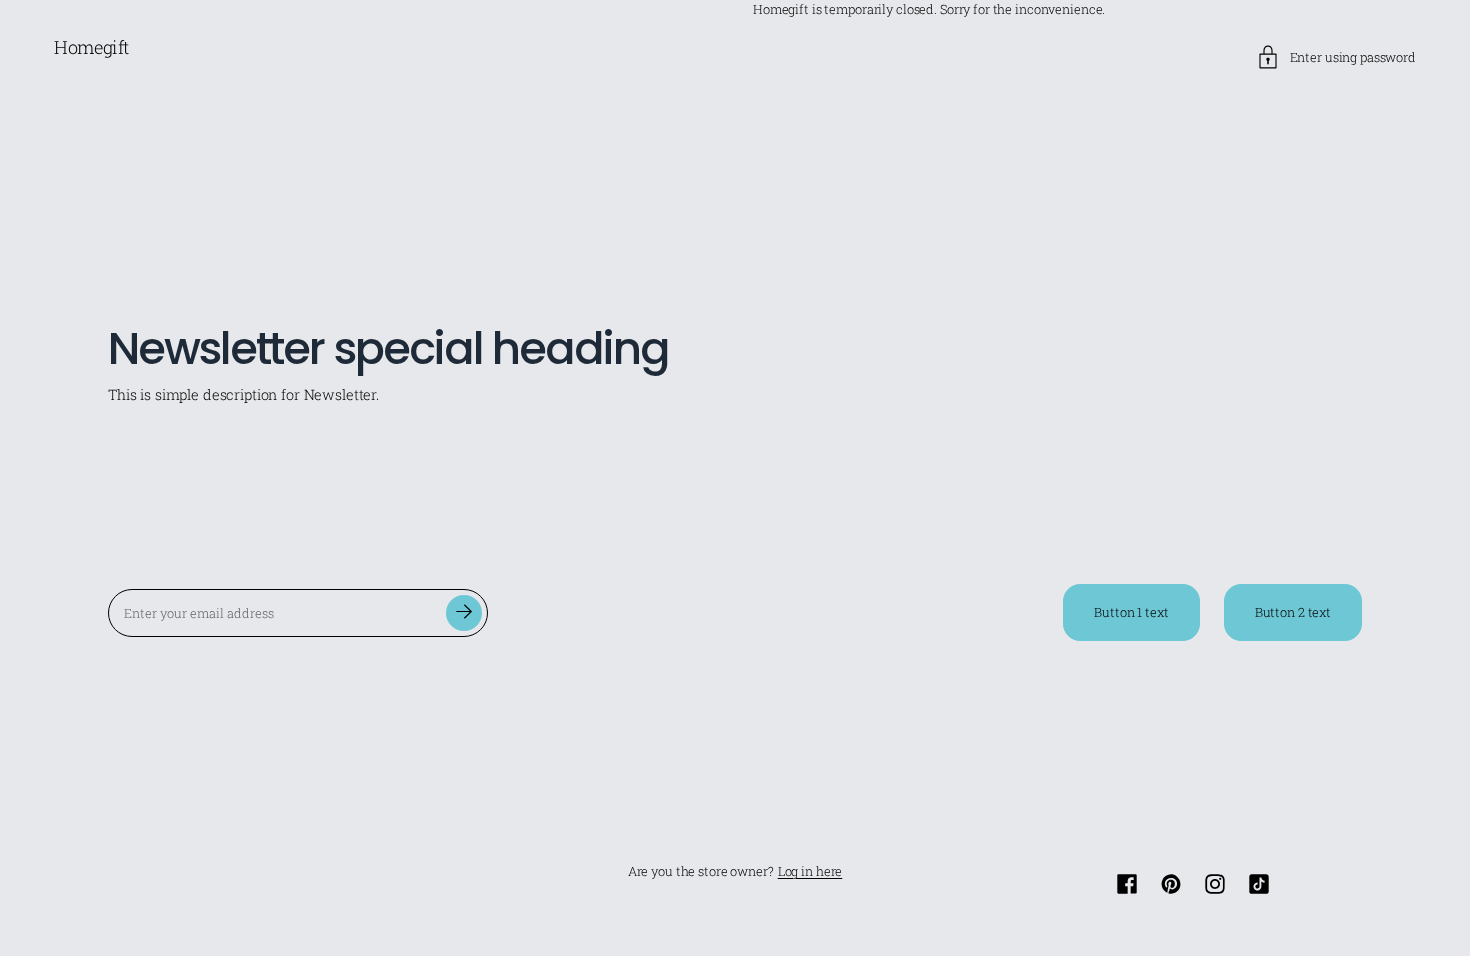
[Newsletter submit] (464, 613)
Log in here (810, 871)
